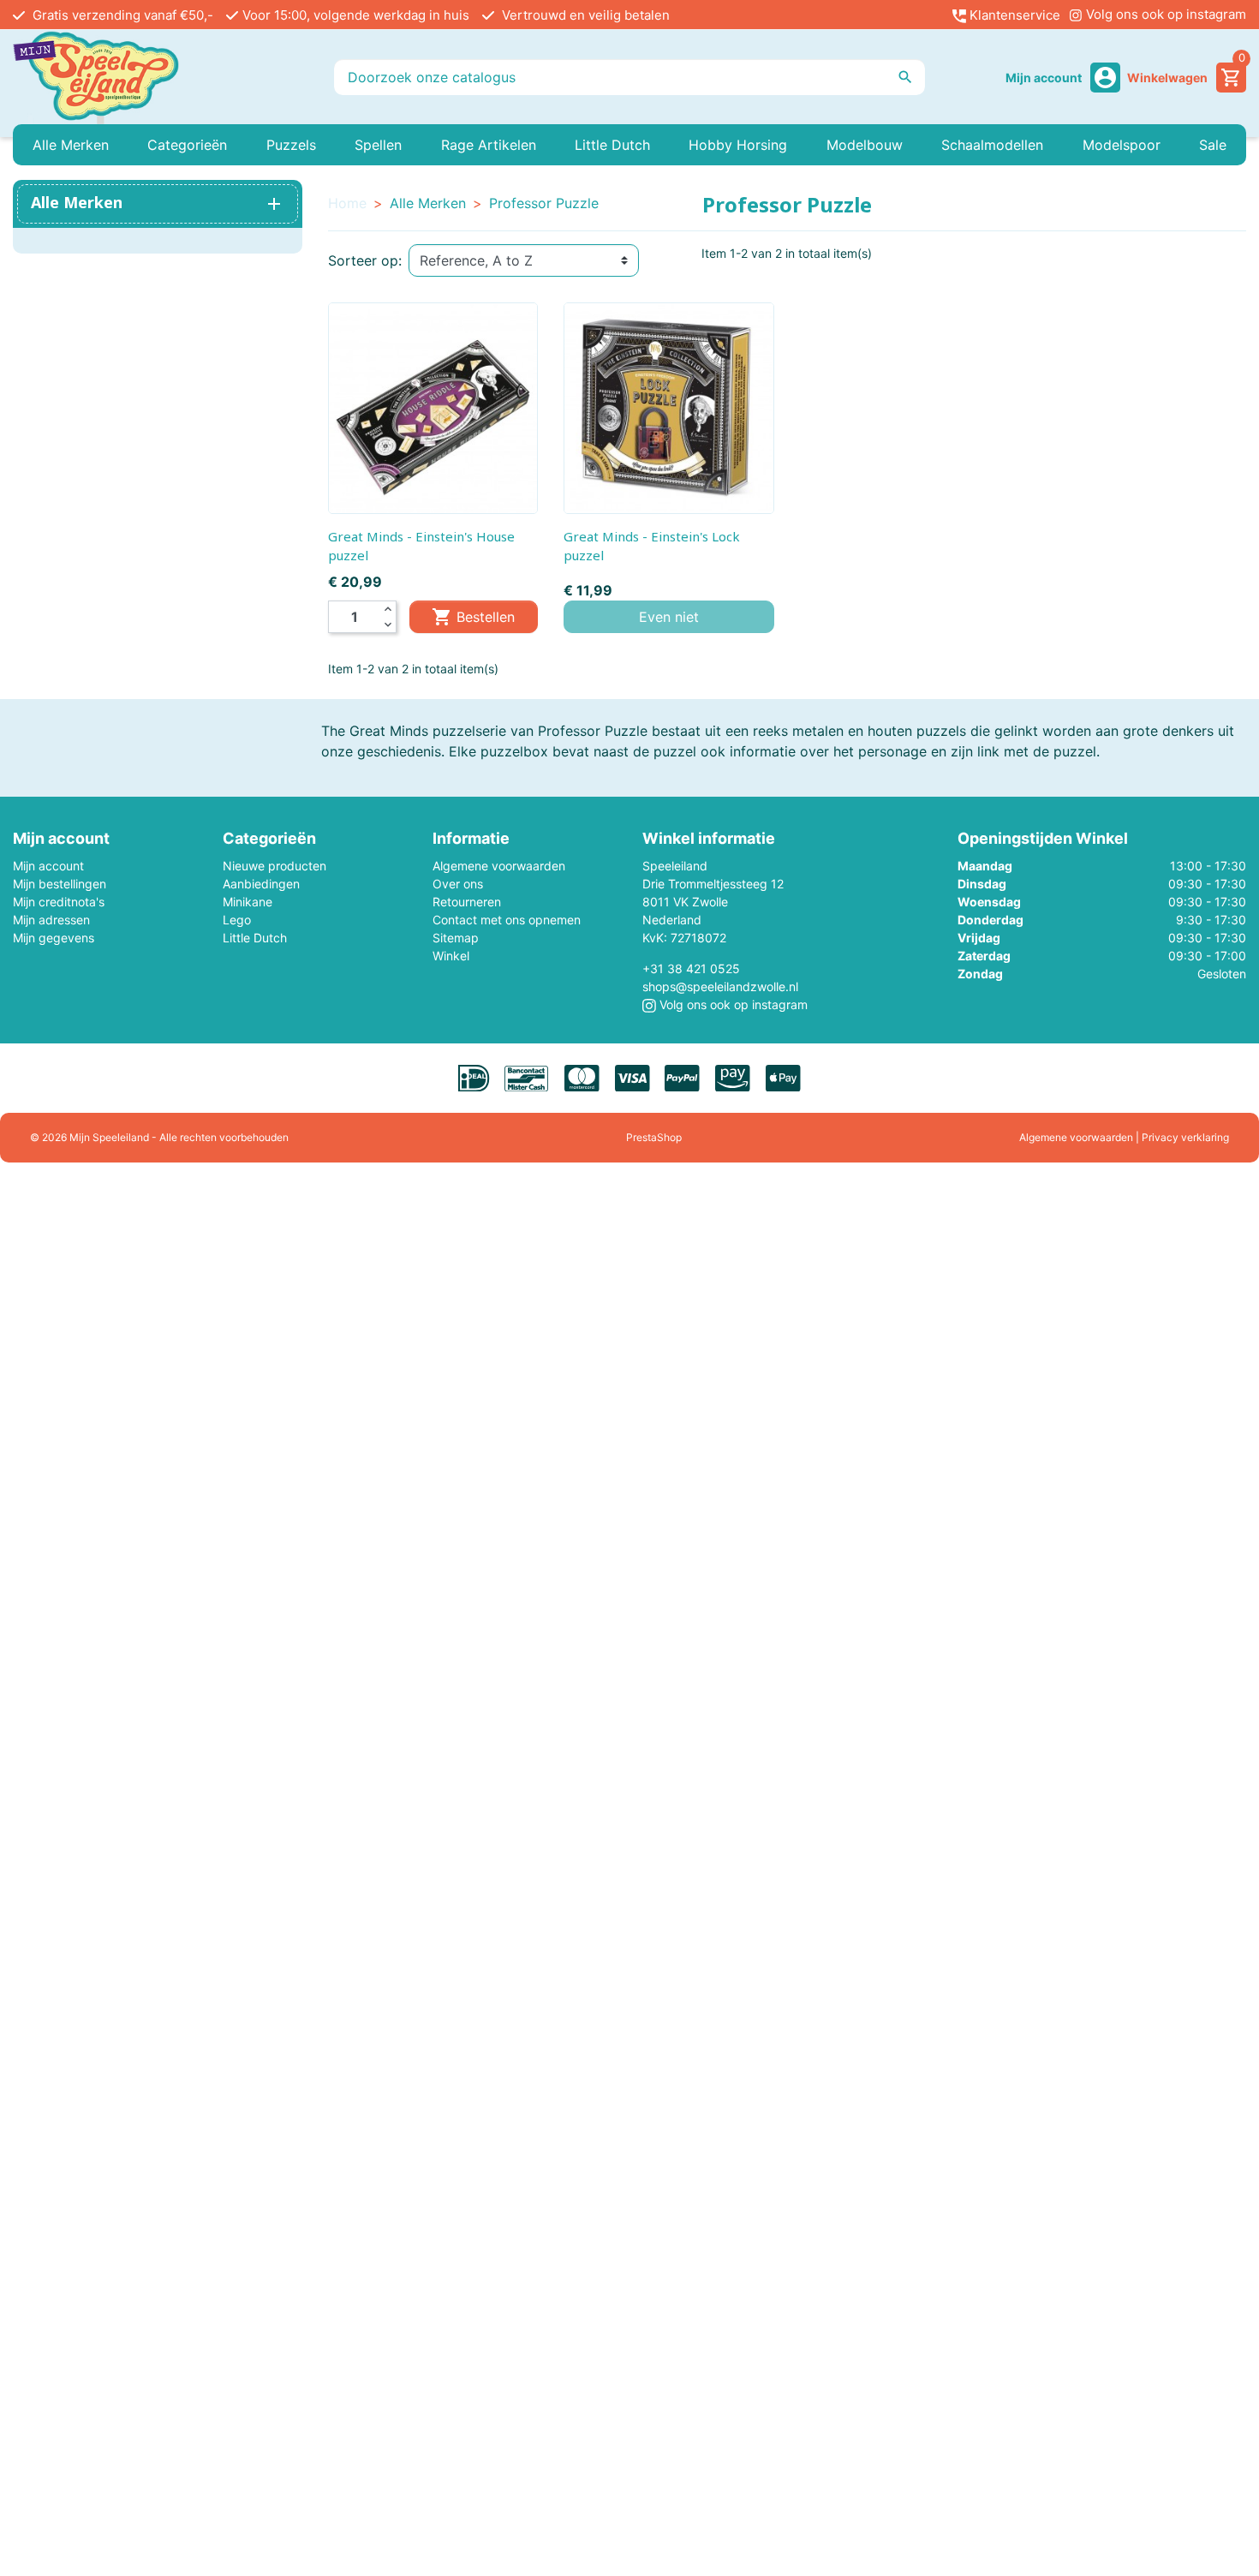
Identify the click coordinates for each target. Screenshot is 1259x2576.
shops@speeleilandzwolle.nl (720, 986)
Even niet (669, 617)
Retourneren (467, 902)
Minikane (248, 902)
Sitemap (456, 938)
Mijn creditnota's (59, 902)
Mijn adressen (51, 920)
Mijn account (48, 866)
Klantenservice (1013, 15)
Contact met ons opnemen (507, 920)
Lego (237, 920)
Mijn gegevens (54, 938)
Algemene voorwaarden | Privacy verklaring (1124, 1137)
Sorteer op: (365, 260)
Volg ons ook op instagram (1164, 14)
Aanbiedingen (261, 884)
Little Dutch (255, 938)
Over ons (458, 884)
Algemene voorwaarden (499, 866)
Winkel (451, 956)
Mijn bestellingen (60, 884)
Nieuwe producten (274, 866)
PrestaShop (654, 1137)
